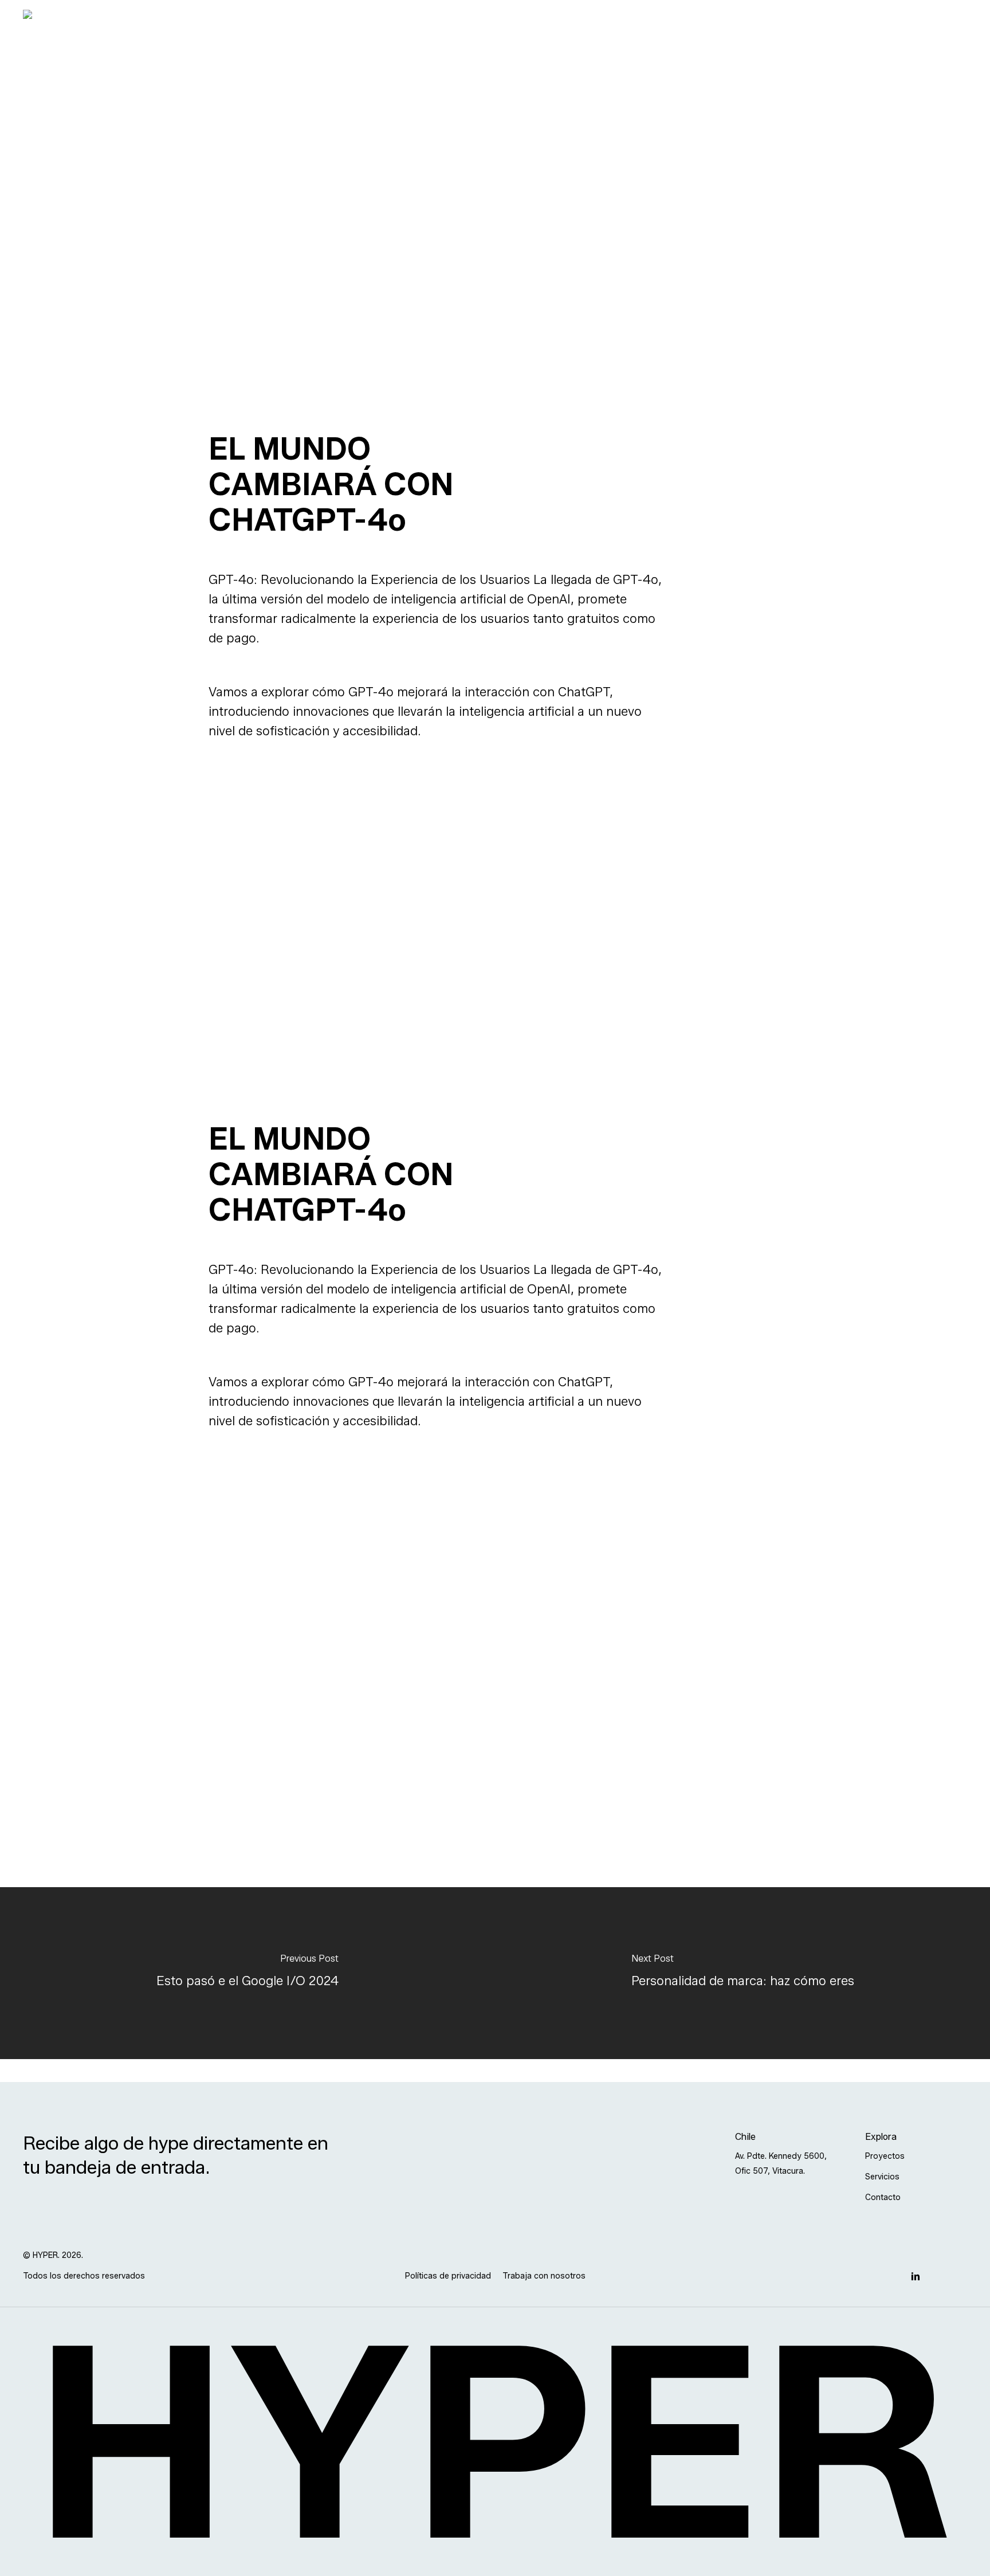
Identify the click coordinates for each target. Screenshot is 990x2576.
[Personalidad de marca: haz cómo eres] (742, 1973)
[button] (786, 2164)
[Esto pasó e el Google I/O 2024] (247, 1973)
